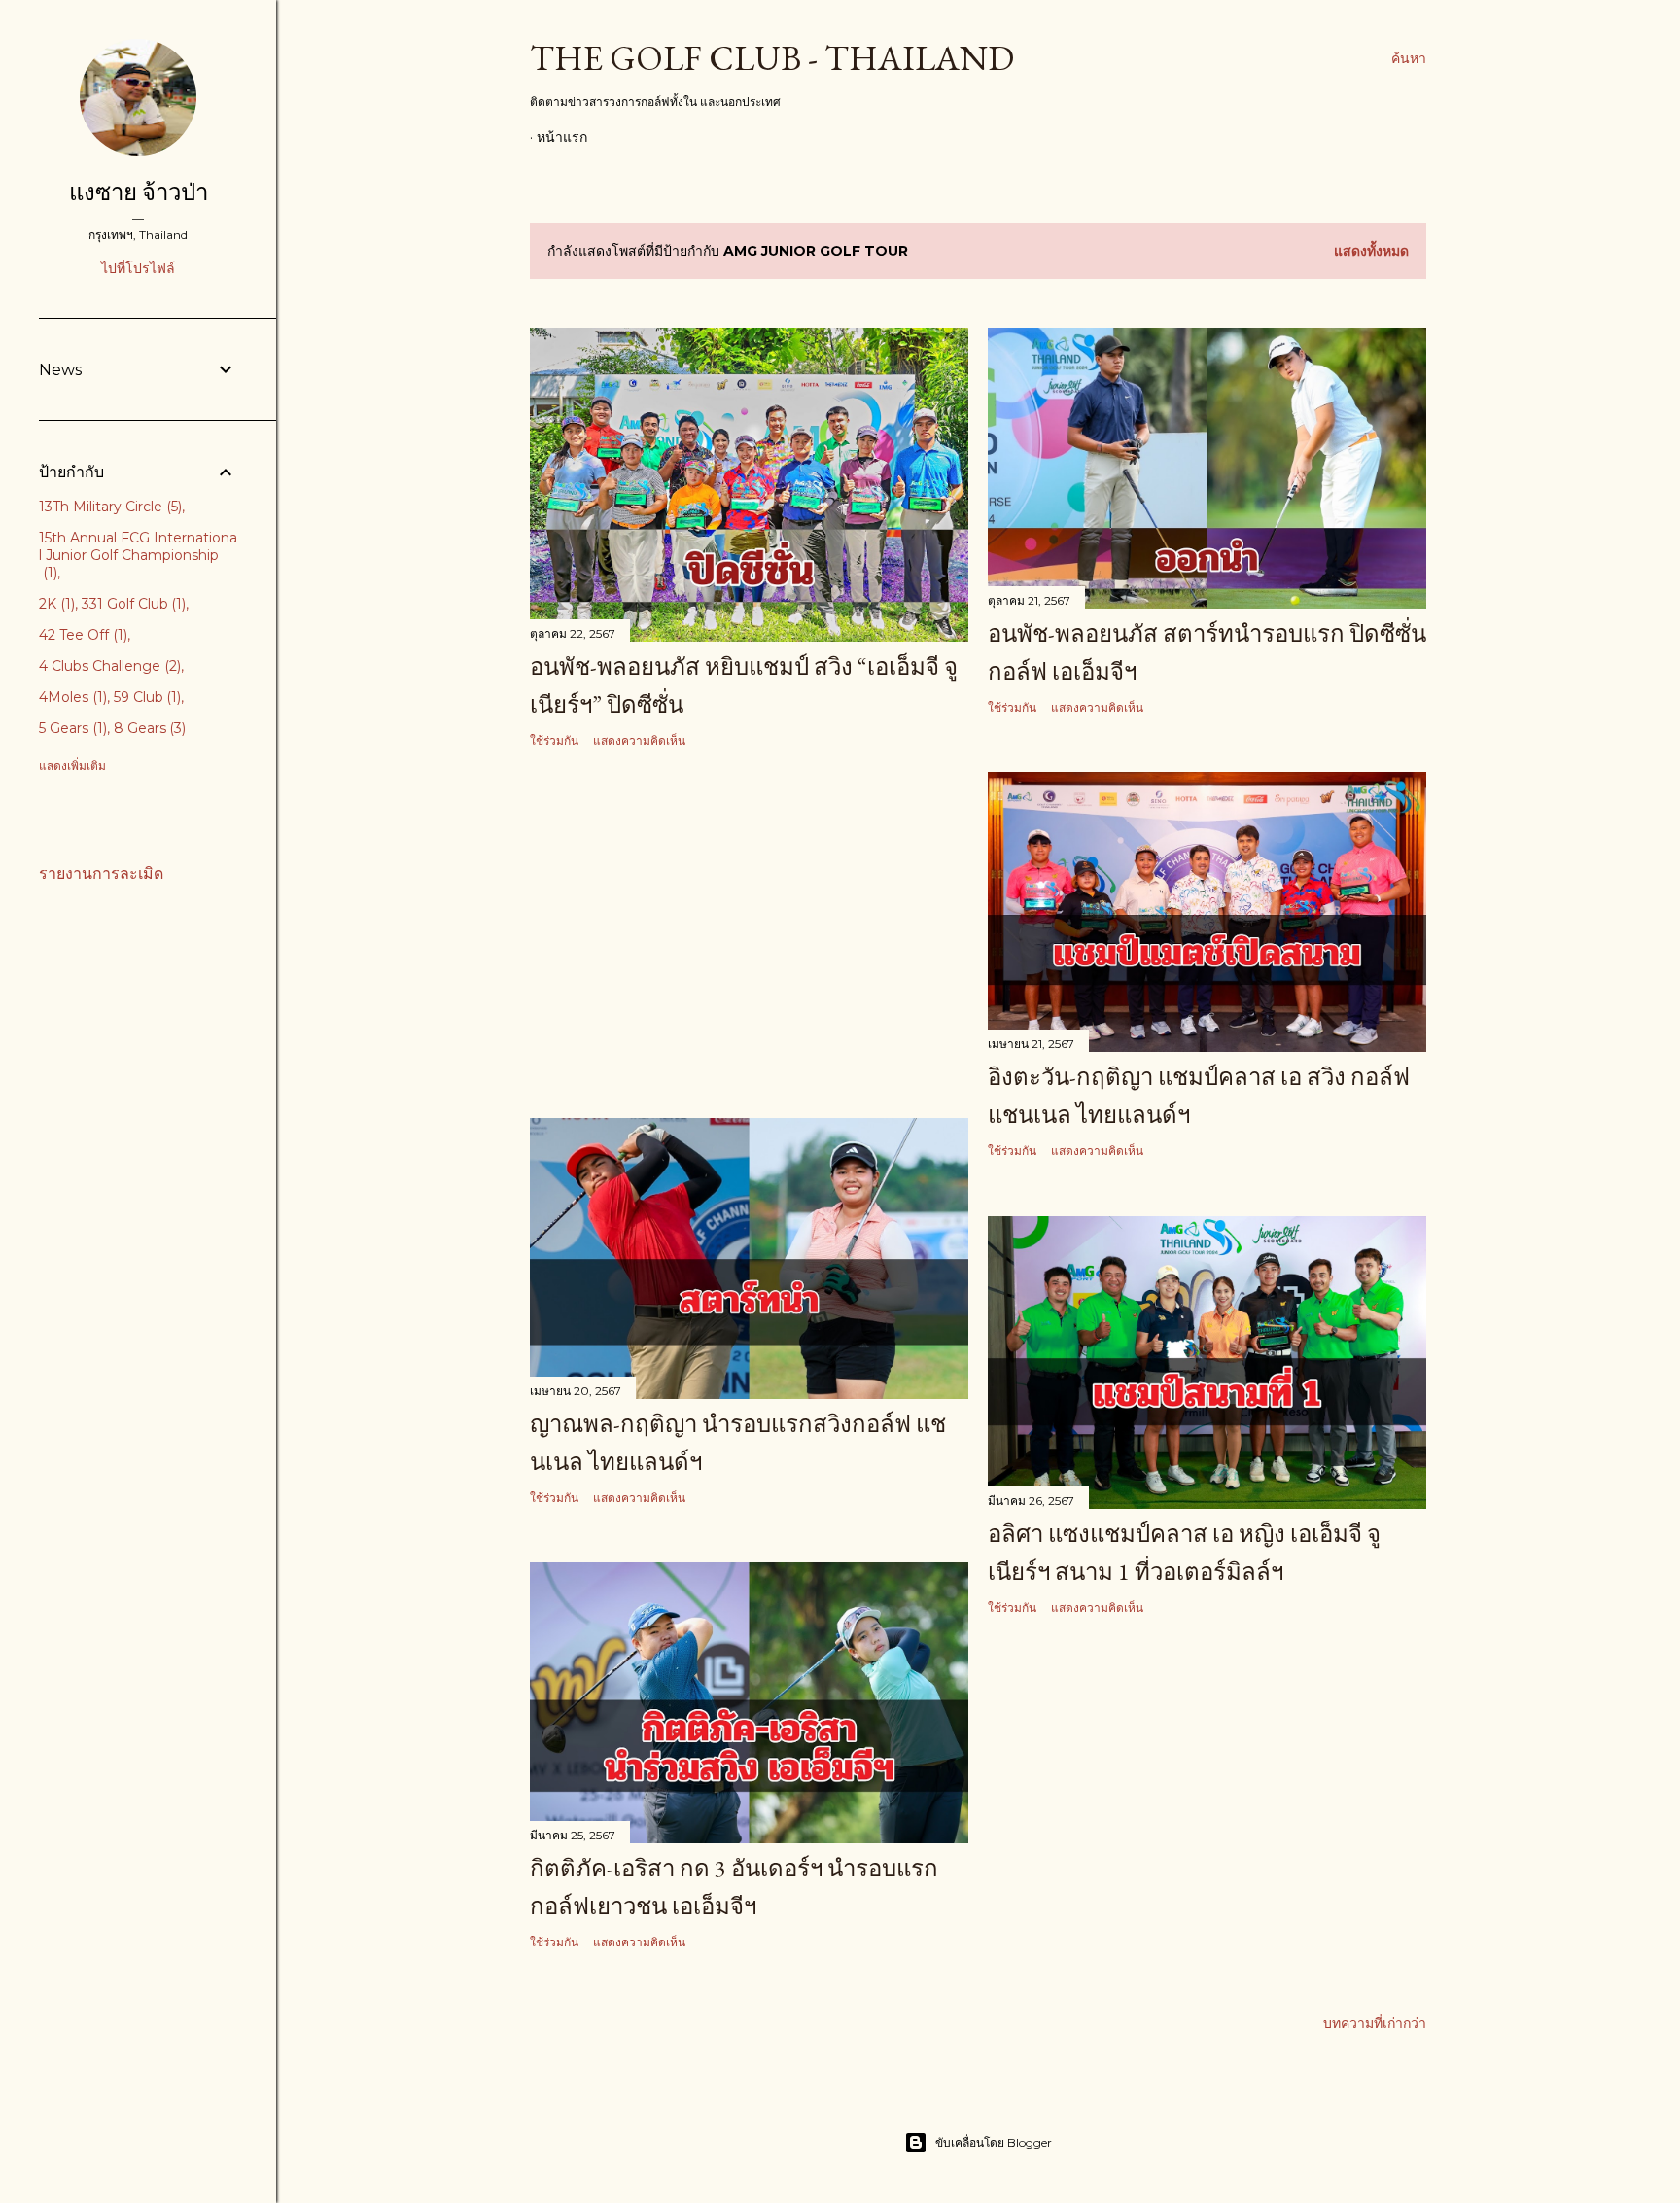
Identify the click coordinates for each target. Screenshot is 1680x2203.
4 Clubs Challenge (108, 666)
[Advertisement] (749, 934)
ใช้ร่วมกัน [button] (554, 740)
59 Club (146, 697)
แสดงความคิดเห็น (639, 740)
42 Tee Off (81, 635)
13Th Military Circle (108, 507)
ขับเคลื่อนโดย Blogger (994, 2142)
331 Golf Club (132, 604)
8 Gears (148, 728)
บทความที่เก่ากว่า (1375, 2023)
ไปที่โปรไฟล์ (138, 268)
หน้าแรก (562, 137)
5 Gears (71, 728)
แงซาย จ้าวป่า (139, 192)
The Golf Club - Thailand (772, 58)
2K (55, 604)
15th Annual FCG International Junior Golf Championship (138, 555)
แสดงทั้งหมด (1371, 251)
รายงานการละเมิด (101, 874)
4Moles (71, 697)
